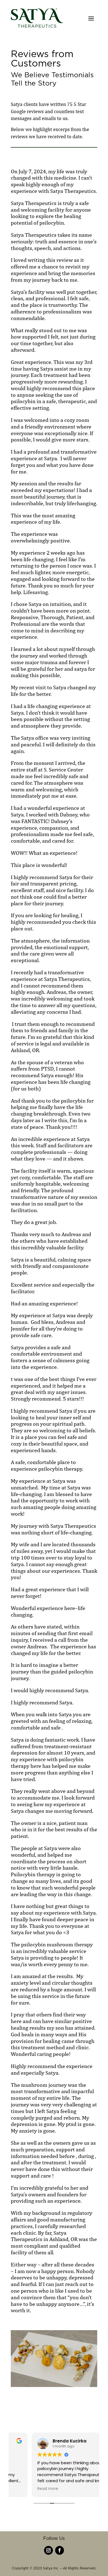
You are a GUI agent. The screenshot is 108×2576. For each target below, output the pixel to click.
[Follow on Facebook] (60, 2550)
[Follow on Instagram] (48, 2550)
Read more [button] (27, 2489)
